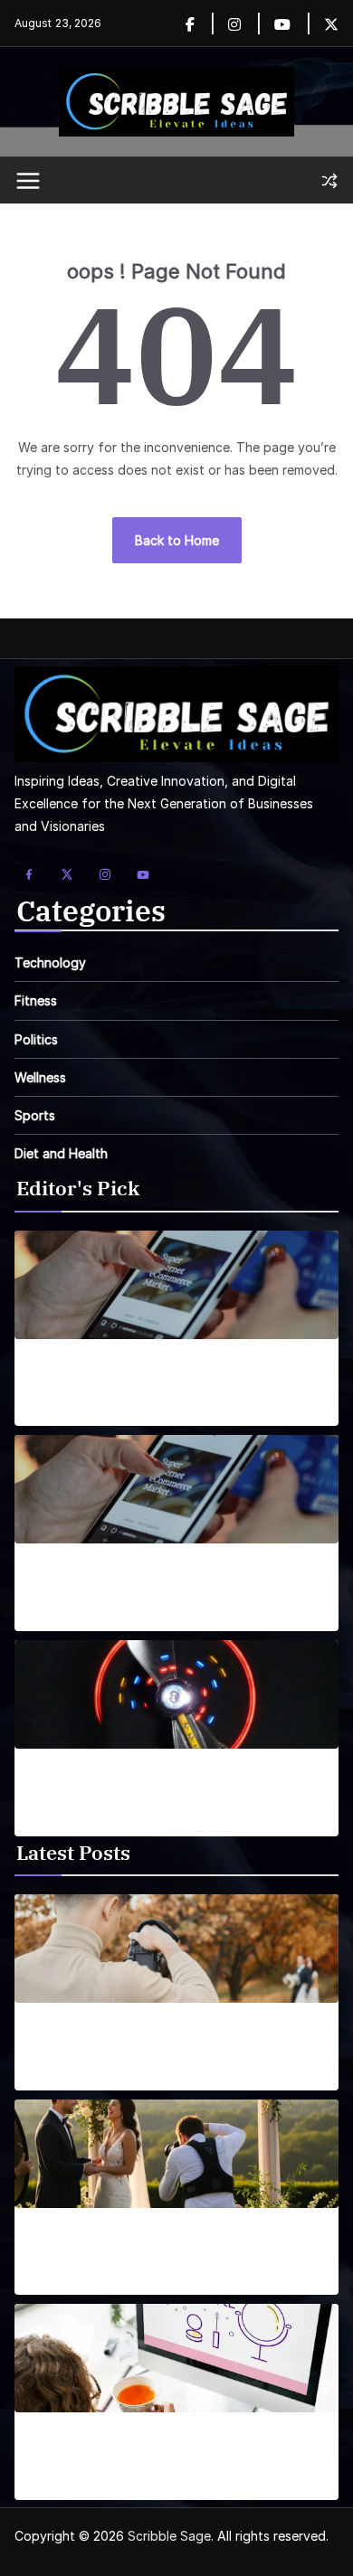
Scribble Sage (169, 2536)
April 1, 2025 (51, 1415)
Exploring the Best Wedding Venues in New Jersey (163, 2043)
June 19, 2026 (56, 2489)
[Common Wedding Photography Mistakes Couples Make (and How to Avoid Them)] (176, 2154)
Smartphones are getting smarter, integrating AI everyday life (171, 1379)
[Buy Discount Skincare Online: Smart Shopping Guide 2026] (176, 2358)
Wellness (40, 1077)
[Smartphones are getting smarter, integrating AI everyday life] (176, 1285)
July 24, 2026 (55, 2079)
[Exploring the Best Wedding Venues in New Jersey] (176, 1949)
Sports (35, 1115)
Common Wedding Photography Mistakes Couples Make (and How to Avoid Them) (156, 2248)
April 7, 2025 (52, 1824)
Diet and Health (61, 1153)
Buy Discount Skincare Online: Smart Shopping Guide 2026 (176, 2452)
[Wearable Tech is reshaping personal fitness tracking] (176, 1694)
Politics (36, 1039)
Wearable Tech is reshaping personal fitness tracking (167, 1788)
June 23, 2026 (57, 2283)
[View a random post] (329, 181)
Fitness (36, 1000)
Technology (50, 962)
